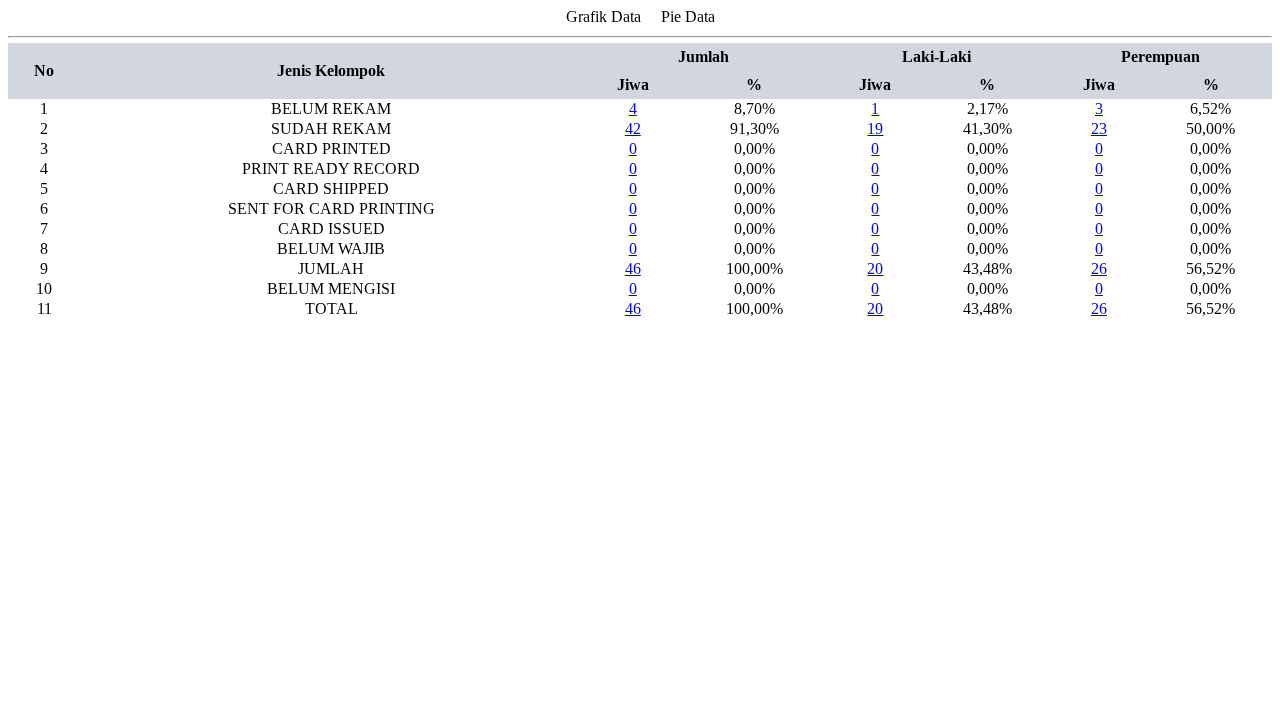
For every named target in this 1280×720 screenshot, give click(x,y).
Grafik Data (603, 16)
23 (1099, 128)
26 (1099, 268)
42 (633, 128)
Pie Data (688, 16)
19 (875, 128)
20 (875, 268)
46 (633, 268)
